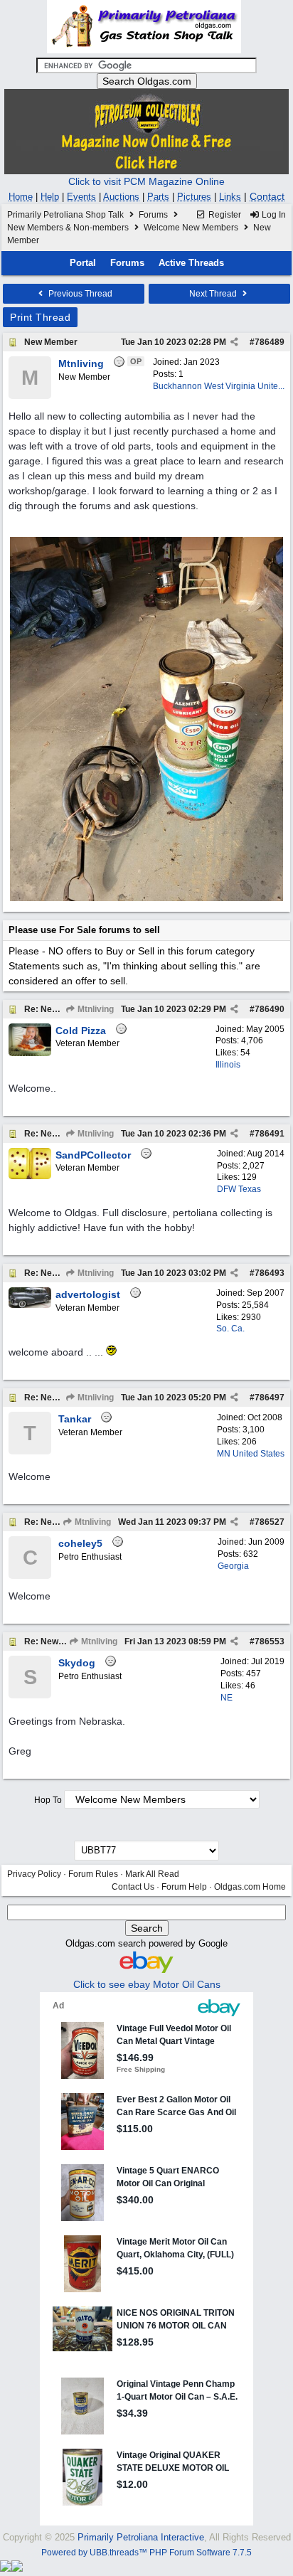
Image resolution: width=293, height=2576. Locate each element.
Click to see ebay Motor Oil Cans (147, 1984)
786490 (270, 1009)
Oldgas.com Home (250, 1887)
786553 (270, 1641)
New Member (51, 342)
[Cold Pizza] (30, 1053)
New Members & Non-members (68, 228)
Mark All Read (152, 1874)
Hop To (48, 1800)
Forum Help (184, 1887)
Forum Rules (93, 1874)
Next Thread (214, 294)
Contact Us (133, 1887)
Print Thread (40, 317)
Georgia (233, 1566)
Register (224, 215)
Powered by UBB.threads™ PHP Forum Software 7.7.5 (146, 2553)
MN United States (251, 1454)
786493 (270, 1273)
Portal (83, 263)
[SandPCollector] (30, 1176)
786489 (270, 342)
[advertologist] (30, 1305)
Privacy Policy (34, 1874)
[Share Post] (234, 342)
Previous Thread (79, 294)
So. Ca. (230, 1329)
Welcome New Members (191, 228)
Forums (153, 215)
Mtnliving (95, 1009)
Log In (273, 215)
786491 (270, 1134)
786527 (270, 1522)
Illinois (228, 1065)
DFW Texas (239, 1189)
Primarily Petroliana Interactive (141, 2537)
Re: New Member (59, 1009)
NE (227, 1698)
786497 (270, 1398)
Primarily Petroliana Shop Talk (65, 215)
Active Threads (191, 263)
